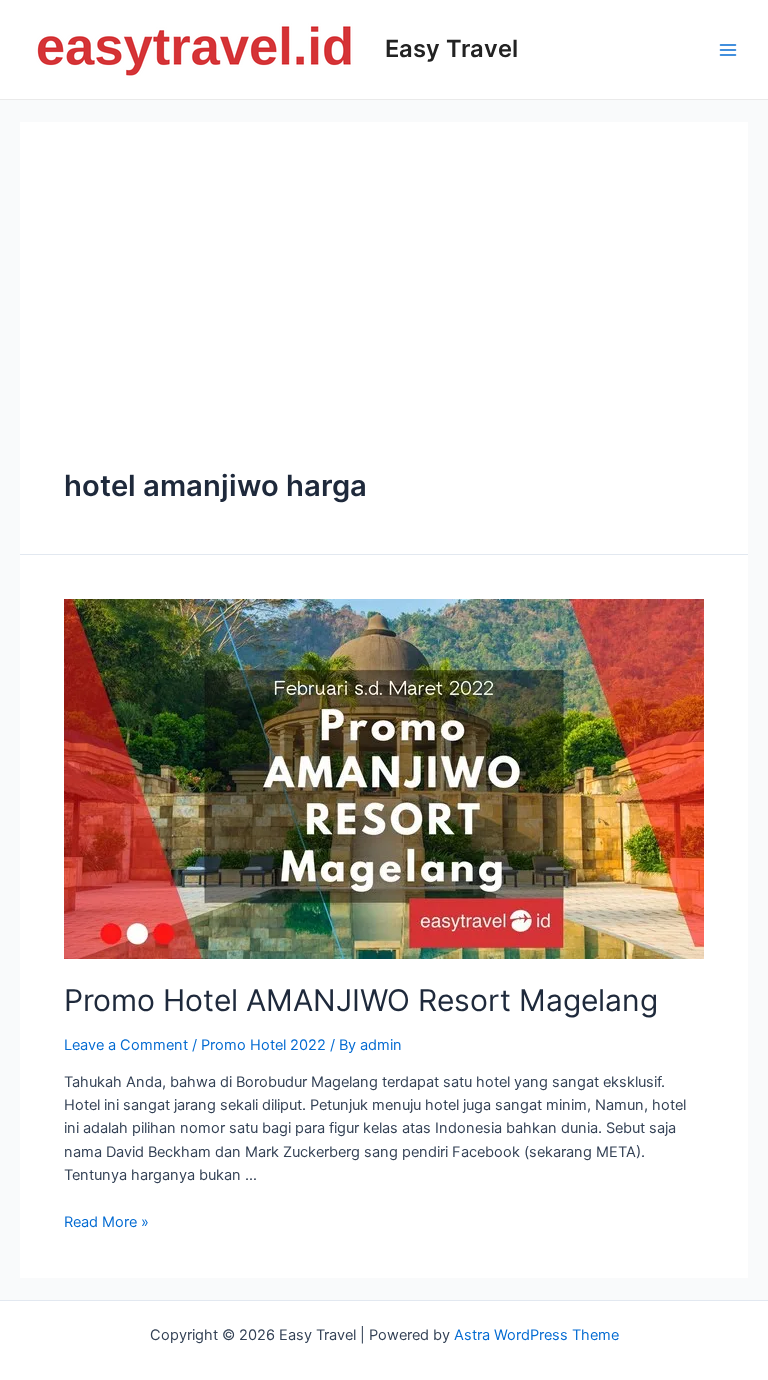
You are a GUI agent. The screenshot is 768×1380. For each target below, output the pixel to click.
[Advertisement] (384, 316)
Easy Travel (451, 48)
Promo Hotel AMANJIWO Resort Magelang (361, 1000)
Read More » (106, 1222)
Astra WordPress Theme (536, 1335)
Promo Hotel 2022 (263, 1045)
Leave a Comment (126, 1045)
